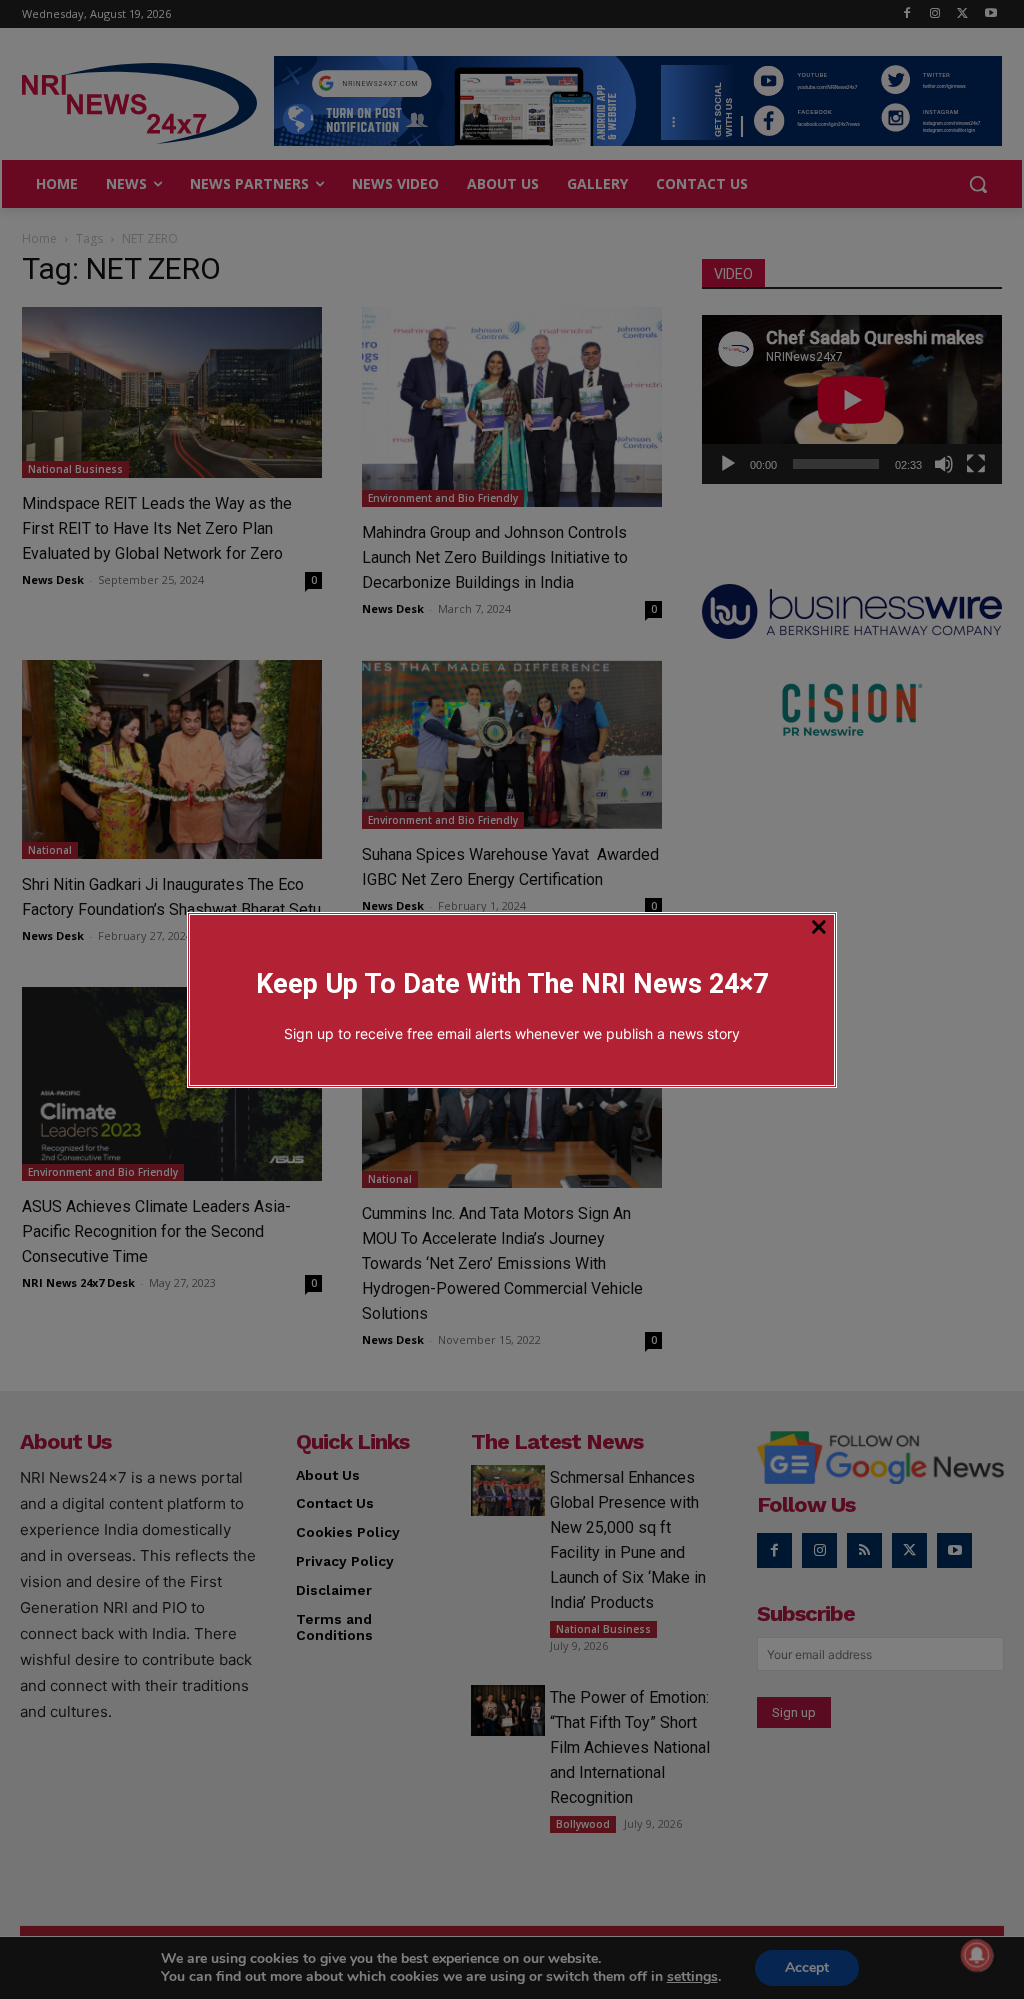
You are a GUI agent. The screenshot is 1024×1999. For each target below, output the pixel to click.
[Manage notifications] (977, 1955)
